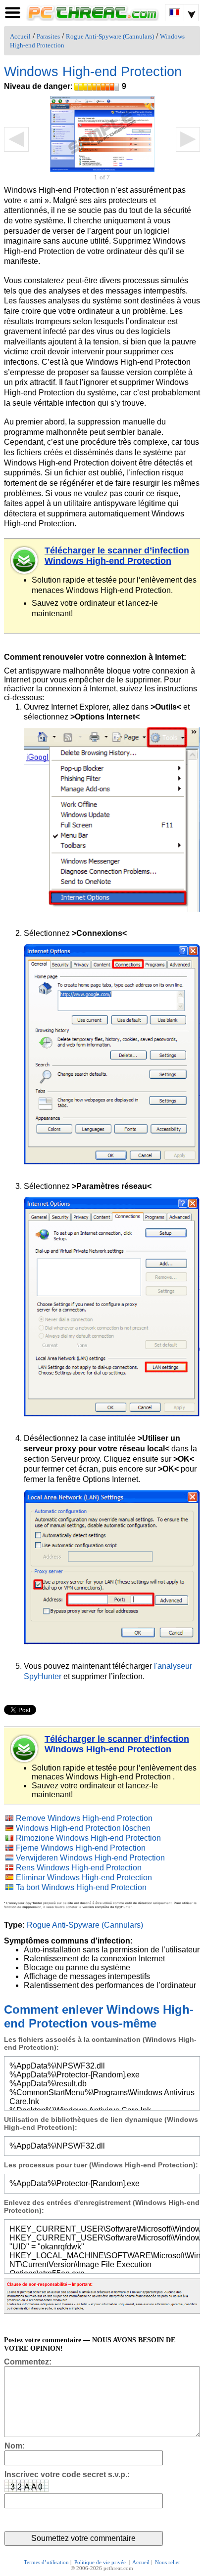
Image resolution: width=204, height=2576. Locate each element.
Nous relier (168, 2562)
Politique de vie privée (101, 2562)
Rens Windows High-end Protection (79, 1868)
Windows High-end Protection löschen (83, 1828)
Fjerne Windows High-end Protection (81, 1848)
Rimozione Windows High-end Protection (88, 1838)
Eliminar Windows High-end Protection (84, 1878)
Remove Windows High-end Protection (84, 1818)
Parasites (48, 37)
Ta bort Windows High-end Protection (81, 1887)
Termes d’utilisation (46, 2562)
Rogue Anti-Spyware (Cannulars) (110, 37)
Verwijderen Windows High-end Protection (90, 1858)
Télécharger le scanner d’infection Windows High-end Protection (117, 556)
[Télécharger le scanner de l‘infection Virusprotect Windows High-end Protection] (25, 1749)
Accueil (20, 37)
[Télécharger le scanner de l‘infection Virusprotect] (25, 560)
